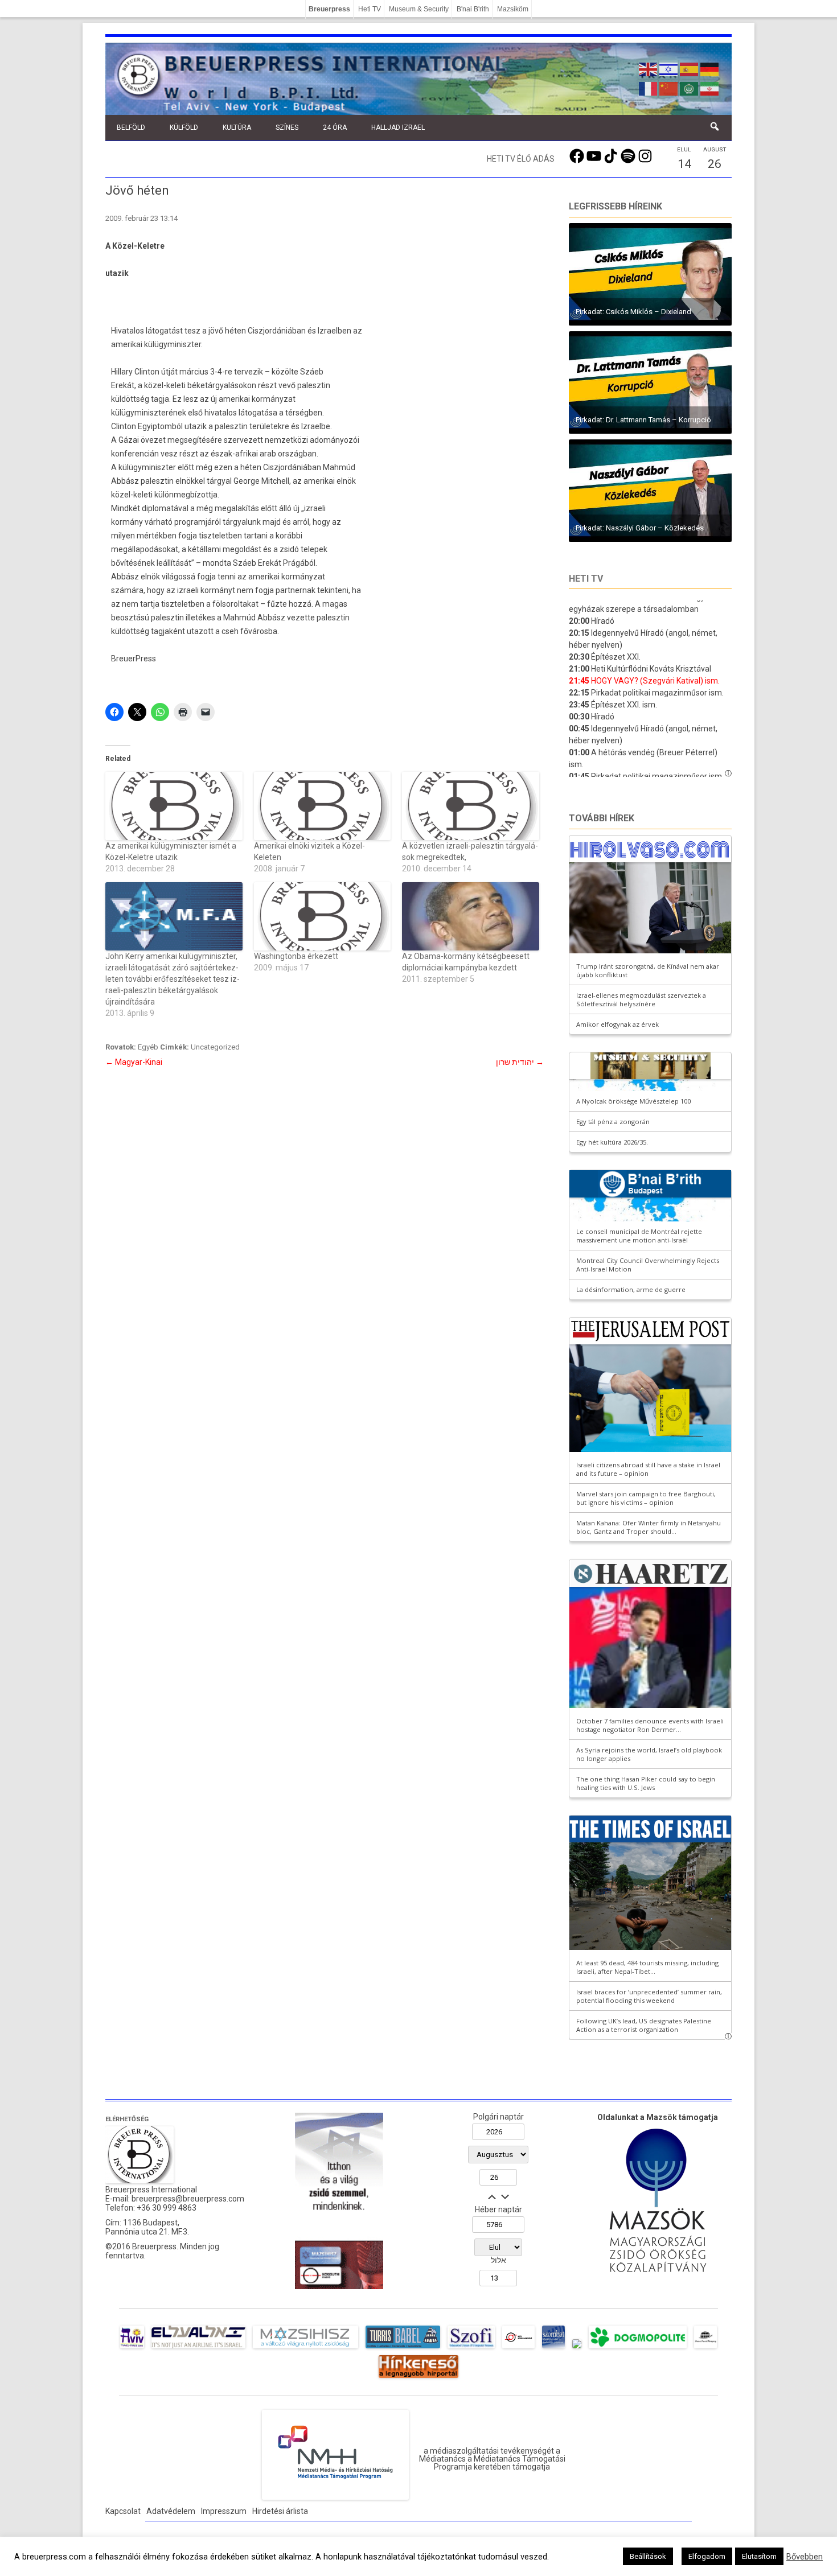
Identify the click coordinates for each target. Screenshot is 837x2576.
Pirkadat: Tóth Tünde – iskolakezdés (635, 420)
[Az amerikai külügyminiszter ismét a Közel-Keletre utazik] (174, 806)
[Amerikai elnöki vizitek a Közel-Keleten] (323, 806)
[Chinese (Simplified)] (669, 88)
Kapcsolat (123, 2511)
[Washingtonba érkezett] (323, 916)
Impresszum (224, 2511)
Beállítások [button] (648, 2556)
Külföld (184, 127)
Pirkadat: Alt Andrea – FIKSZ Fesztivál (637, 312)
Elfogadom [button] (707, 2556)
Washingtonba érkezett (296, 956)
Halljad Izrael (398, 127)
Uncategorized (215, 1047)
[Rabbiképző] (577, 2348)
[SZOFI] (471, 2348)
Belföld (131, 127)
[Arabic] (690, 88)
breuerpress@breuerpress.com (188, 2199)
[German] (710, 68)
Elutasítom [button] (759, 2556)
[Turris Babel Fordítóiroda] (403, 2348)
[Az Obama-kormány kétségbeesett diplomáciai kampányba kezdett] (471, 916)
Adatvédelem (171, 2511)
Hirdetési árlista (280, 2511)
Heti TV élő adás (521, 159)
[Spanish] (690, 68)
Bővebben (805, 2557)
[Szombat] (553, 2348)
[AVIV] (132, 2348)
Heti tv (586, 579)
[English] (649, 68)
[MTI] (518, 2348)
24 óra (335, 127)
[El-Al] (198, 2348)
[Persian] (710, 88)
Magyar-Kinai (134, 1062)
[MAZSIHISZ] (305, 2348)
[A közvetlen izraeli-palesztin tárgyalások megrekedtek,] (471, 806)
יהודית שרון (520, 1062)
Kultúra (237, 127)
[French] (649, 88)
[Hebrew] (669, 68)
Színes (287, 127)
